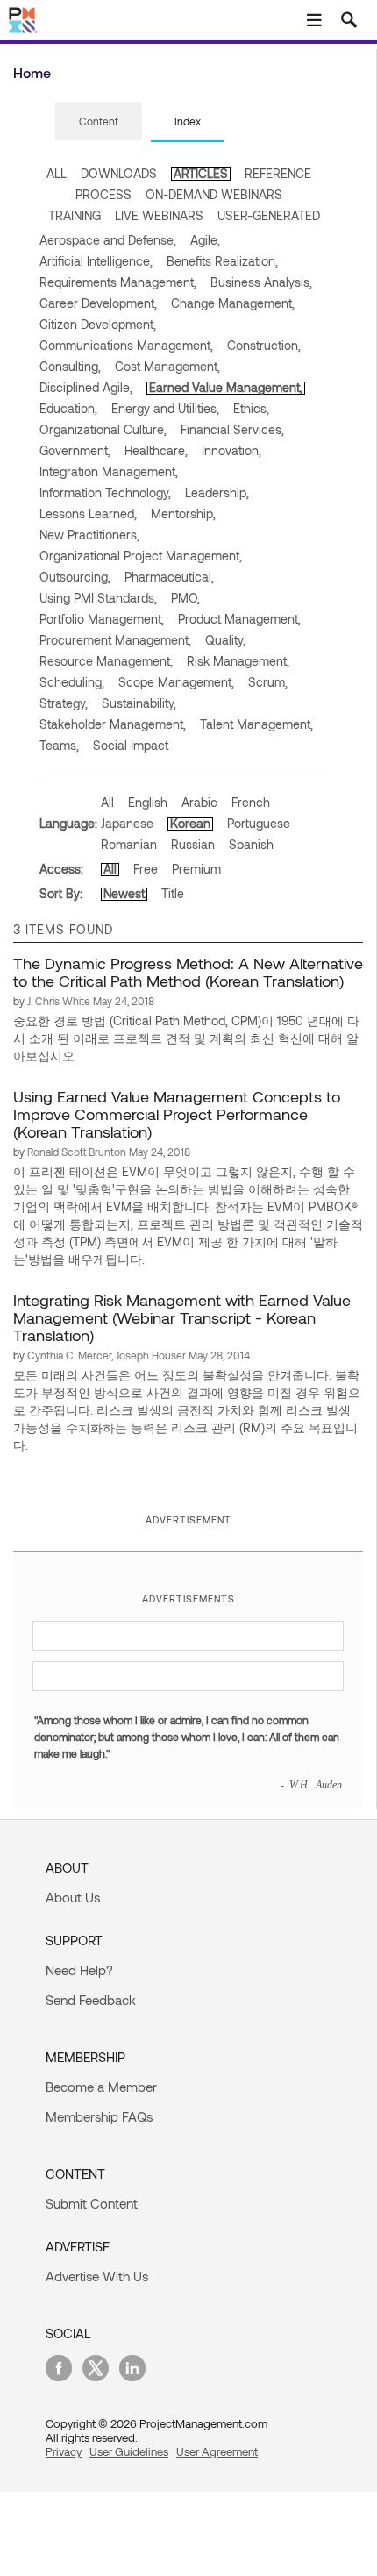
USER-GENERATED (269, 215)
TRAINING (75, 215)
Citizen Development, (98, 324)
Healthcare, (156, 450)
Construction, (264, 345)
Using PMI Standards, (98, 598)
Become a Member (101, 2087)
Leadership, (217, 492)
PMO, (185, 598)
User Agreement (217, 2451)
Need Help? (79, 1970)
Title (173, 893)
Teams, (59, 745)
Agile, (205, 240)
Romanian (129, 844)
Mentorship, (183, 514)
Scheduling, (72, 682)
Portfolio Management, (102, 619)
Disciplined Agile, (86, 387)
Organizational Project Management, (141, 556)
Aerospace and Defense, (108, 240)
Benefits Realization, (222, 261)
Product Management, (239, 619)
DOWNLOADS (119, 173)
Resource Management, (106, 661)
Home (32, 72)
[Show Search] (349, 20)
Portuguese (259, 823)
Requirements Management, (118, 282)
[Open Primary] (314, 20)
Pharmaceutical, (169, 577)
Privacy (64, 2451)
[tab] (99, 122)
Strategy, (64, 703)
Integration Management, (109, 471)
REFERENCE (278, 173)
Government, (75, 450)
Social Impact (131, 745)
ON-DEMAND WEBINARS (214, 194)
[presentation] (99, 121)
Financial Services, (232, 429)
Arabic (199, 802)
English (148, 802)
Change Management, (233, 303)
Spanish (251, 844)
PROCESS (103, 194)
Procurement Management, (115, 640)
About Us (73, 1897)
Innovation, (231, 450)
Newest (124, 893)
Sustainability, (139, 703)
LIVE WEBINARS (159, 215)
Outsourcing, (75, 577)
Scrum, (268, 682)
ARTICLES (201, 173)
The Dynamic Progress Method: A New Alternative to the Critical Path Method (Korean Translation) (188, 972)
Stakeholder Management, (113, 724)
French (251, 802)
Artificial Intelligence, (96, 261)
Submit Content (92, 2203)
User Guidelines (129, 2451)
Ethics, (251, 408)
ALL (57, 173)
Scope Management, (176, 682)
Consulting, (70, 366)
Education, (68, 408)
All (107, 802)
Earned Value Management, (226, 387)
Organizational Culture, (103, 429)
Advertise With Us (97, 2276)
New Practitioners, (89, 535)
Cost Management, (167, 366)
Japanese (127, 823)
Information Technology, (105, 492)
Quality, (225, 640)
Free (146, 869)
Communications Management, (126, 345)
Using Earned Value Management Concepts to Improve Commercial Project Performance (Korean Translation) (177, 1114)
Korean (190, 823)
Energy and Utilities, (165, 408)
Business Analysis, (261, 282)
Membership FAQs (99, 2116)
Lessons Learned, (88, 514)
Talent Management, (256, 724)
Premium (196, 869)
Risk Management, (238, 661)
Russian (193, 844)
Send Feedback (91, 2000)
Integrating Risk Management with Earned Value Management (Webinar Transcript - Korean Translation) (182, 1317)
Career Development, (98, 303)
